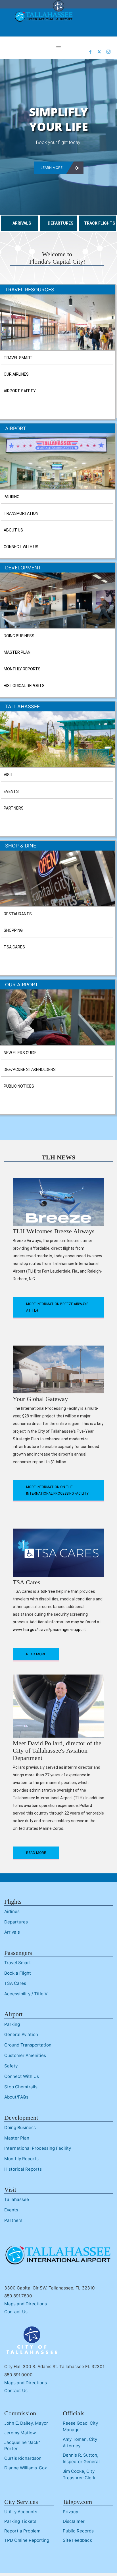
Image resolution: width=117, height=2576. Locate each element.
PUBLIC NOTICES (19, 1086)
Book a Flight (18, 1973)
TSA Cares (15, 1983)
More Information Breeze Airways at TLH (57, 1307)
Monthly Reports (21, 2159)
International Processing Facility (38, 2148)
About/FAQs (16, 2097)
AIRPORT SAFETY (20, 391)
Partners (13, 2220)
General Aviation (21, 2034)
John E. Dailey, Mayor (26, 2423)
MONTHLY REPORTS (22, 669)
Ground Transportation (28, 2045)
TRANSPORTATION (21, 513)
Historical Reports (23, 2169)
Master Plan (17, 2138)
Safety (11, 2066)
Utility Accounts (21, 2512)
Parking (12, 2024)
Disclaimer (74, 2521)
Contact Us (16, 2312)
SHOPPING (13, 930)
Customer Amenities (25, 2055)
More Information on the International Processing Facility (57, 1490)
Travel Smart (18, 1963)
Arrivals (12, 1932)
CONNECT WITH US (21, 547)
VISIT (9, 775)
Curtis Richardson (23, 2458)
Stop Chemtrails (21, 2087)
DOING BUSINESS (19, 636)
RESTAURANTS (18, 914)
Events (11, 2210)
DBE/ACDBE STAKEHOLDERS (30, 1069)
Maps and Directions (26, 2304)
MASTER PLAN (17, 652)
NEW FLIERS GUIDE (20, 1053)
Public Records (78, 2531)
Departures (16, 1922)
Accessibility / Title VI (26, 1994)
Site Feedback (77, 2540)
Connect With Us (22, 2076)
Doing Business (20, 2128)
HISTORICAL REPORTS (24, 686)
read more (36, 1654)
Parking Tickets (20, 2521)
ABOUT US (13, 530)
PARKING (12, 497)
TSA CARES (14, 947)
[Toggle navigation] (59, 46)
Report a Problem (22, 2531)
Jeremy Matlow (20, 2433)
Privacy (70, 2512)
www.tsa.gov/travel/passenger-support (49, 1630)
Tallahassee (17, 2199)
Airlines (12, 1911)
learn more (52, 168)
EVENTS (11, 791)
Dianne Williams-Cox (26, 2468)
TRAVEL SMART (18, 358)
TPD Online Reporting (27, 2540)
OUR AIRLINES (16, 374)
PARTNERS (14, 808)
